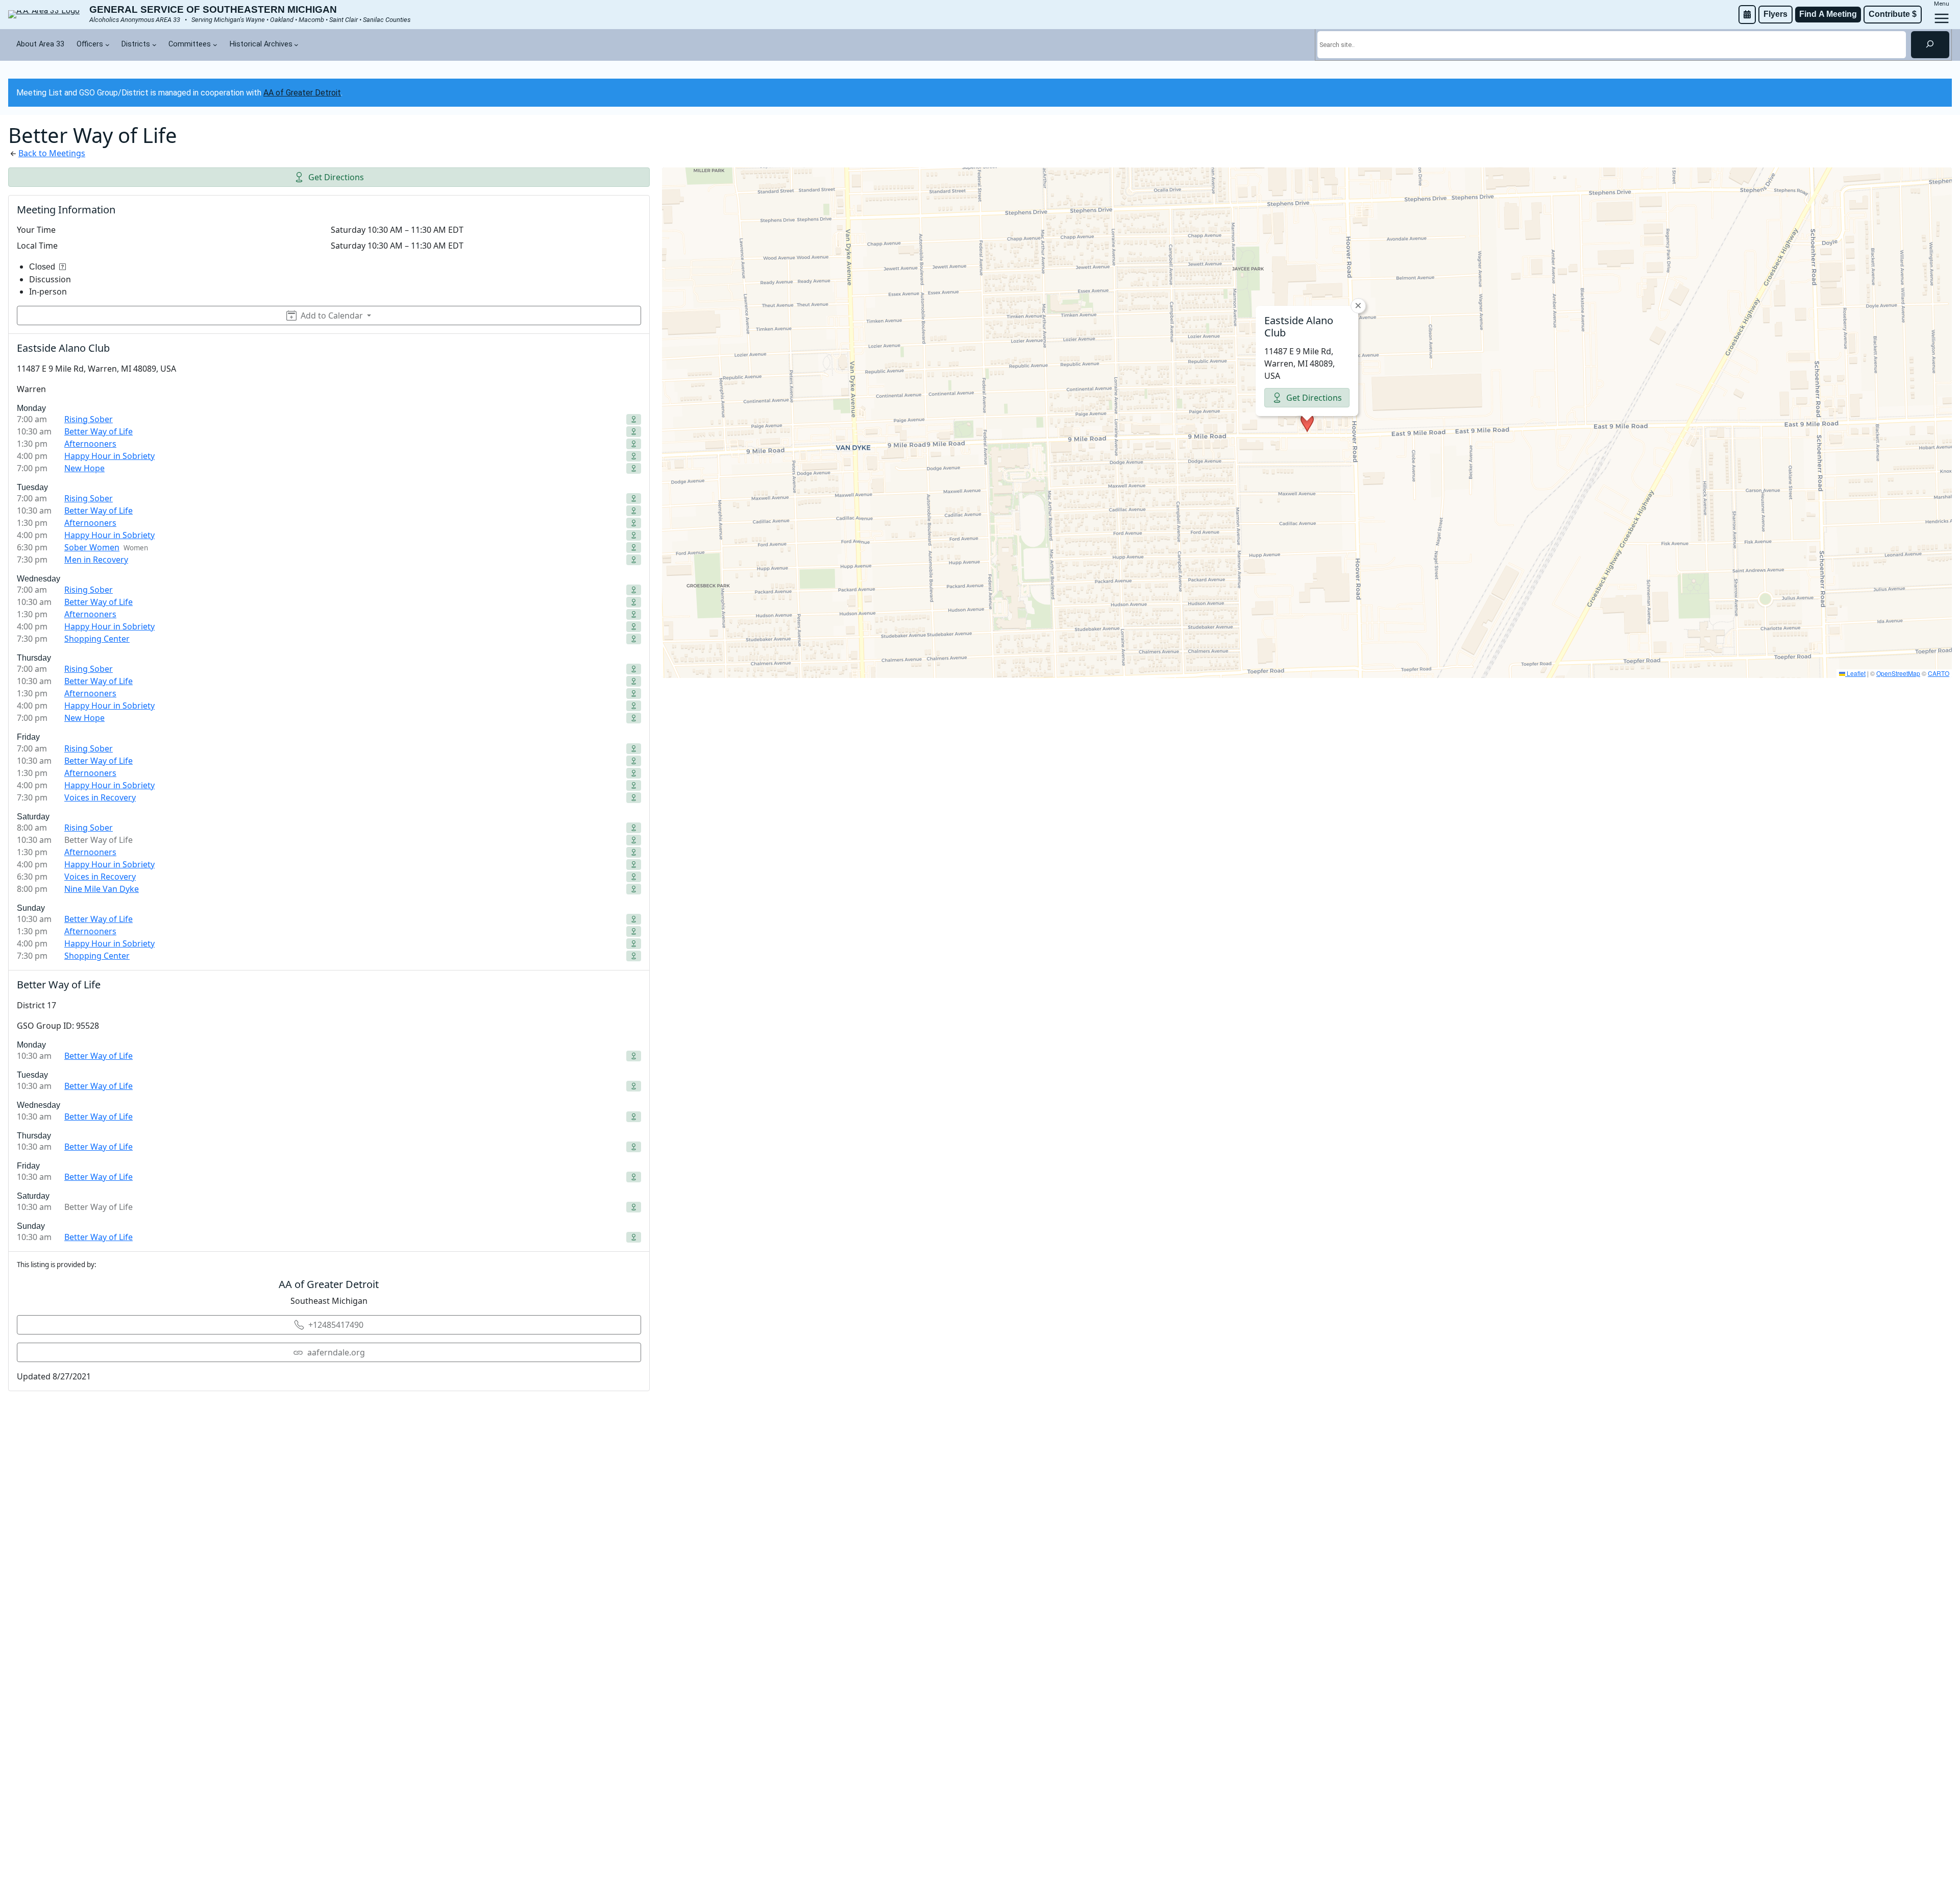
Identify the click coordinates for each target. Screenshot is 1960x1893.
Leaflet (1855, 673)
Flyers (1775, 14)
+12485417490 (336, 1325)
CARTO (1939, 673)
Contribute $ (1893, 14)
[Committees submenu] (215, 45)
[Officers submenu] (107, 45)
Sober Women (92, 547)
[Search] (1930, 44)
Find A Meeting (1828, 14)
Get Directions (336, 177)
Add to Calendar (332, 315)
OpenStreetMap (1898, 673)
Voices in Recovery (100, 797)
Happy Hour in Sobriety (109, 456)
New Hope (84, 468)
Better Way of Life (99, 431)
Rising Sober (89, 419)
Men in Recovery (96, 560)
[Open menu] (1942, 18)
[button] (1307, 423)
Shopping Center (97, 639)
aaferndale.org (336, 1352)
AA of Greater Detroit (302, 93)
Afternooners (90, 444)
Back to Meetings (52, 153)
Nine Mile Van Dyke (102, 889)
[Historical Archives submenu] (296, 45)
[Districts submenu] (154, 45)
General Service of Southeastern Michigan (213, 9)
